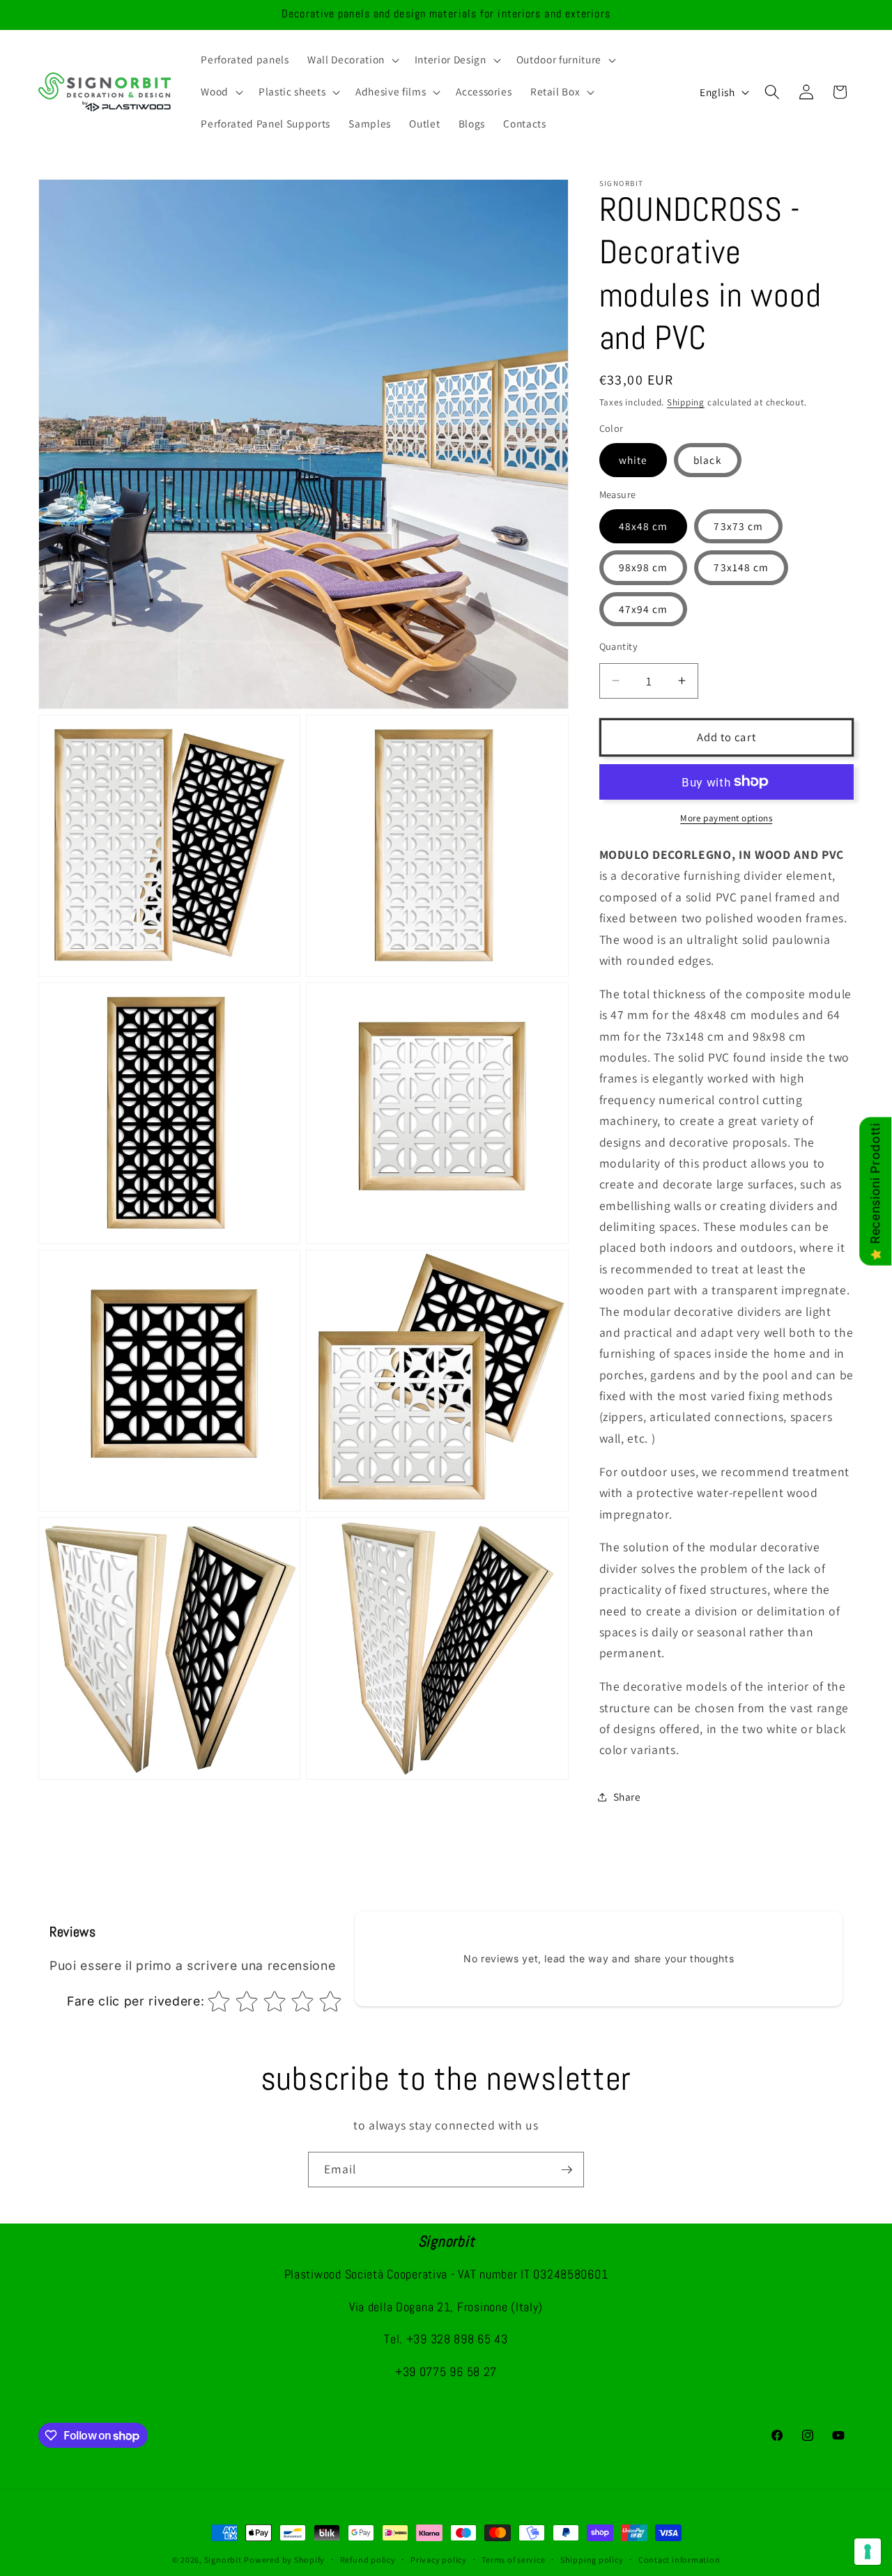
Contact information (679, 2560)
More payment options (726, 818)
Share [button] (627, 1797)
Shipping (686, 402)
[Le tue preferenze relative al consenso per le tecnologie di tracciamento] (868, 2552)
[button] (352, 60)
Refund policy (368, 2560)
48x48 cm (644, 526)
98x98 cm (644, 567)
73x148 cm (741, 567)
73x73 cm (738, 526)
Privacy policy (439, 2560)
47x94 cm (644, 609)
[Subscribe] (567, 2170)
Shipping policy (592, 2560)
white (633, 460)
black (708, 460)
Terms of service (513, 2560)
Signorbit (223, 2560)
